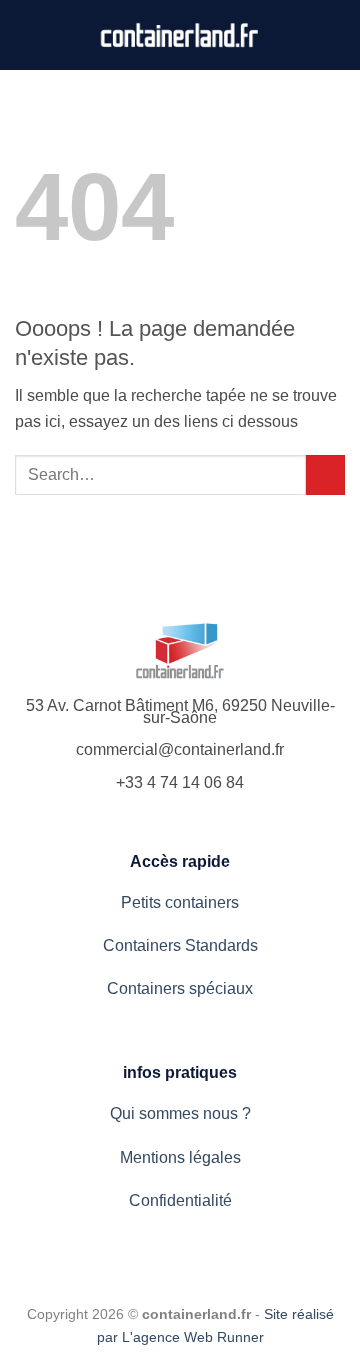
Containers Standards (180, 945)
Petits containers (180, 902)
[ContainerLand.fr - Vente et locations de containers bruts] (180, 35)
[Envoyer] (325, 474)
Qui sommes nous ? (180, 1113)
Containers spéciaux (180, 988)
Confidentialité (180, 1200)
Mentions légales (180, 1157)
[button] (333, 34)
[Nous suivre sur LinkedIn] (28, 35)
